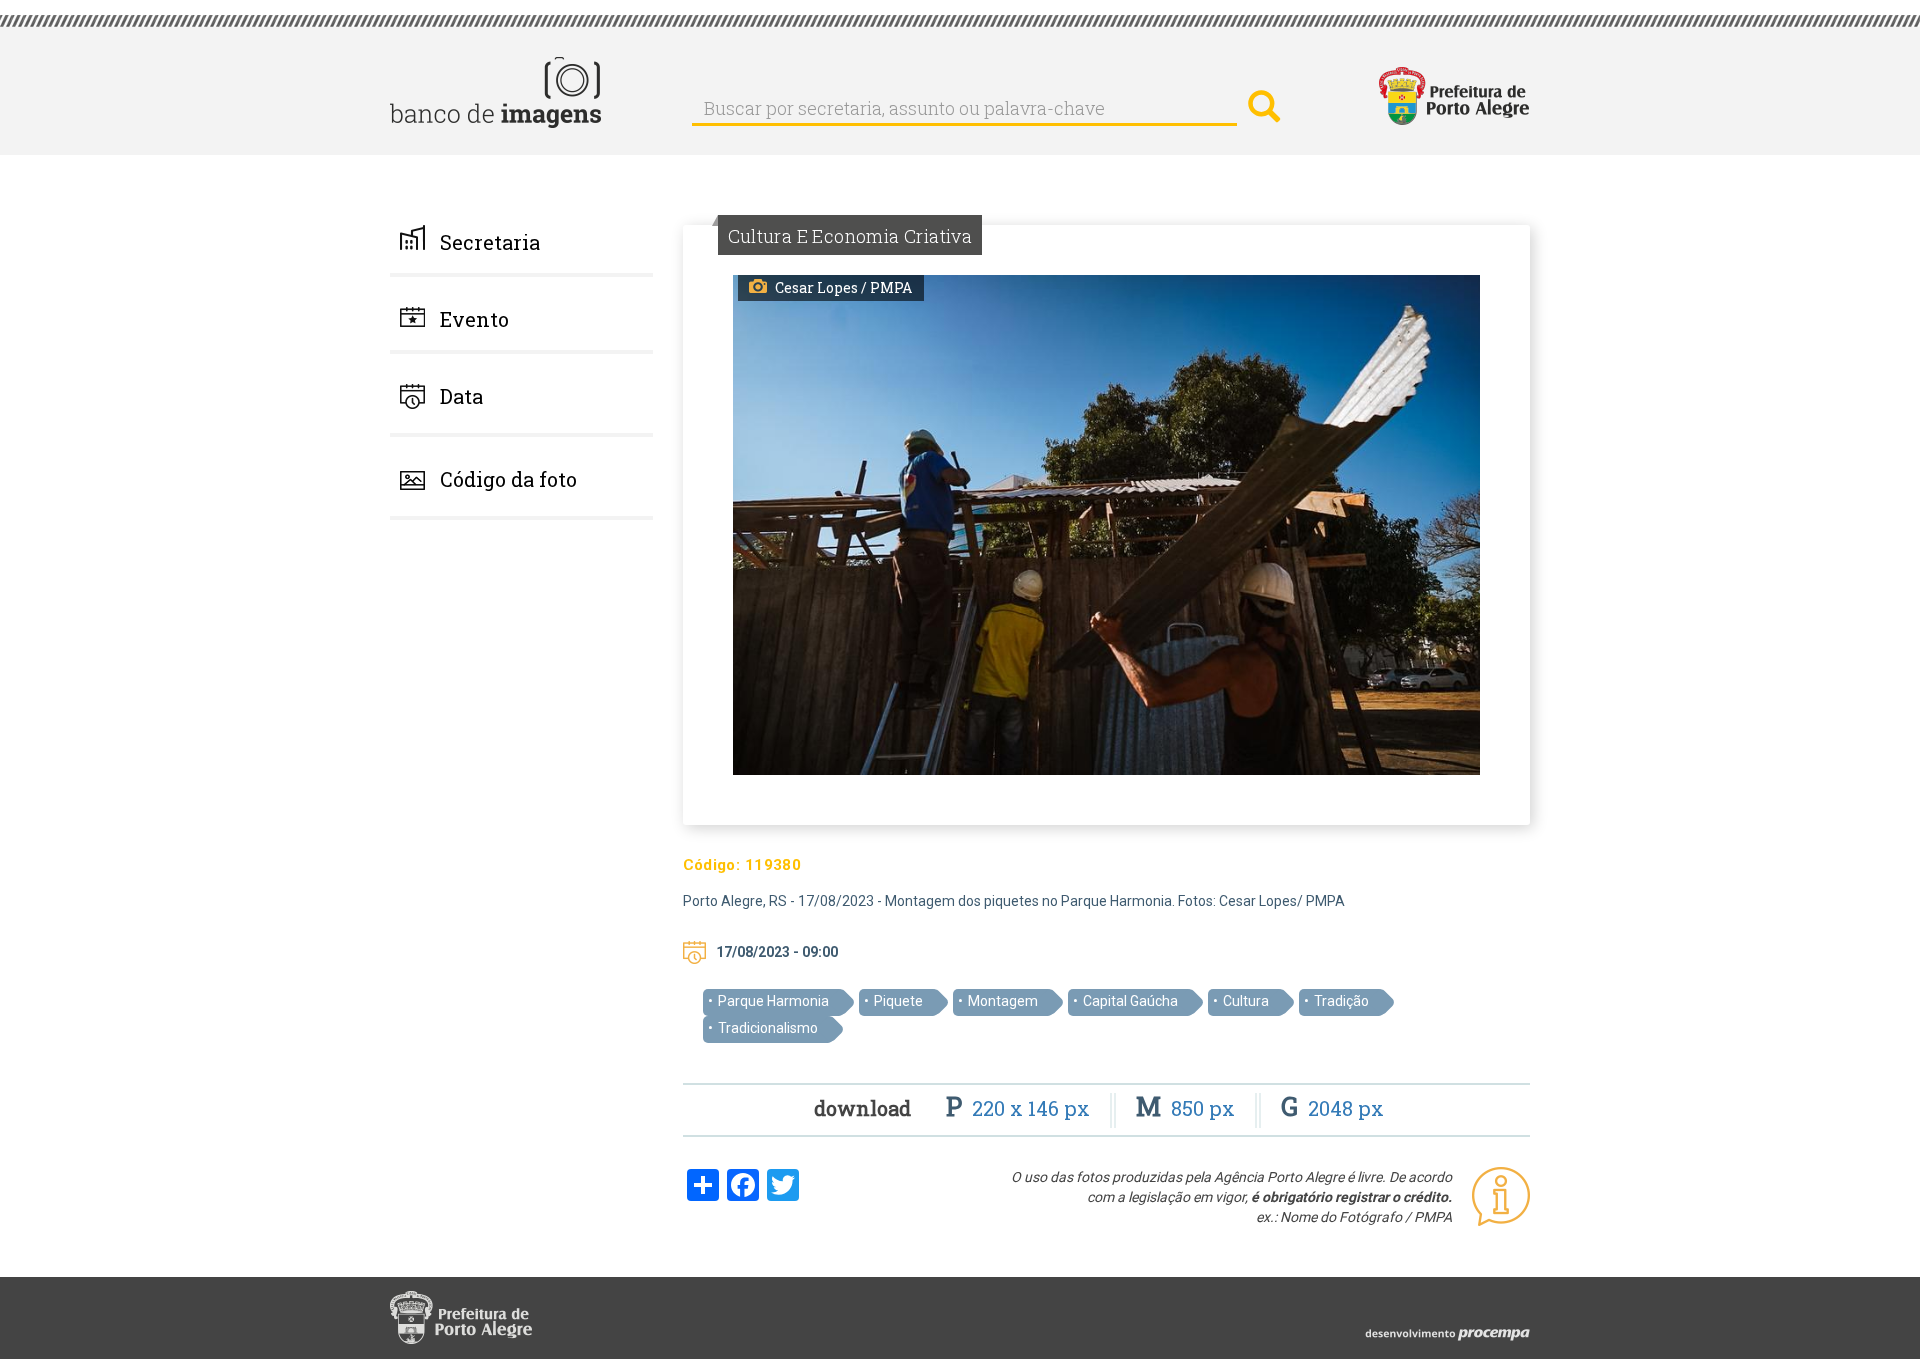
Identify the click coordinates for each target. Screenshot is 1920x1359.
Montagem (1003, 1001)
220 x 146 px (1020, 1108)
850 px (1188, 1108)
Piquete (898, 1001)
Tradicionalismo (768, 1028)
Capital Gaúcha (1130, 1001)
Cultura (1246, 1001)
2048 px (1332, 1108)
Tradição (1341, 1001)
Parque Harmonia (773, 1001)
